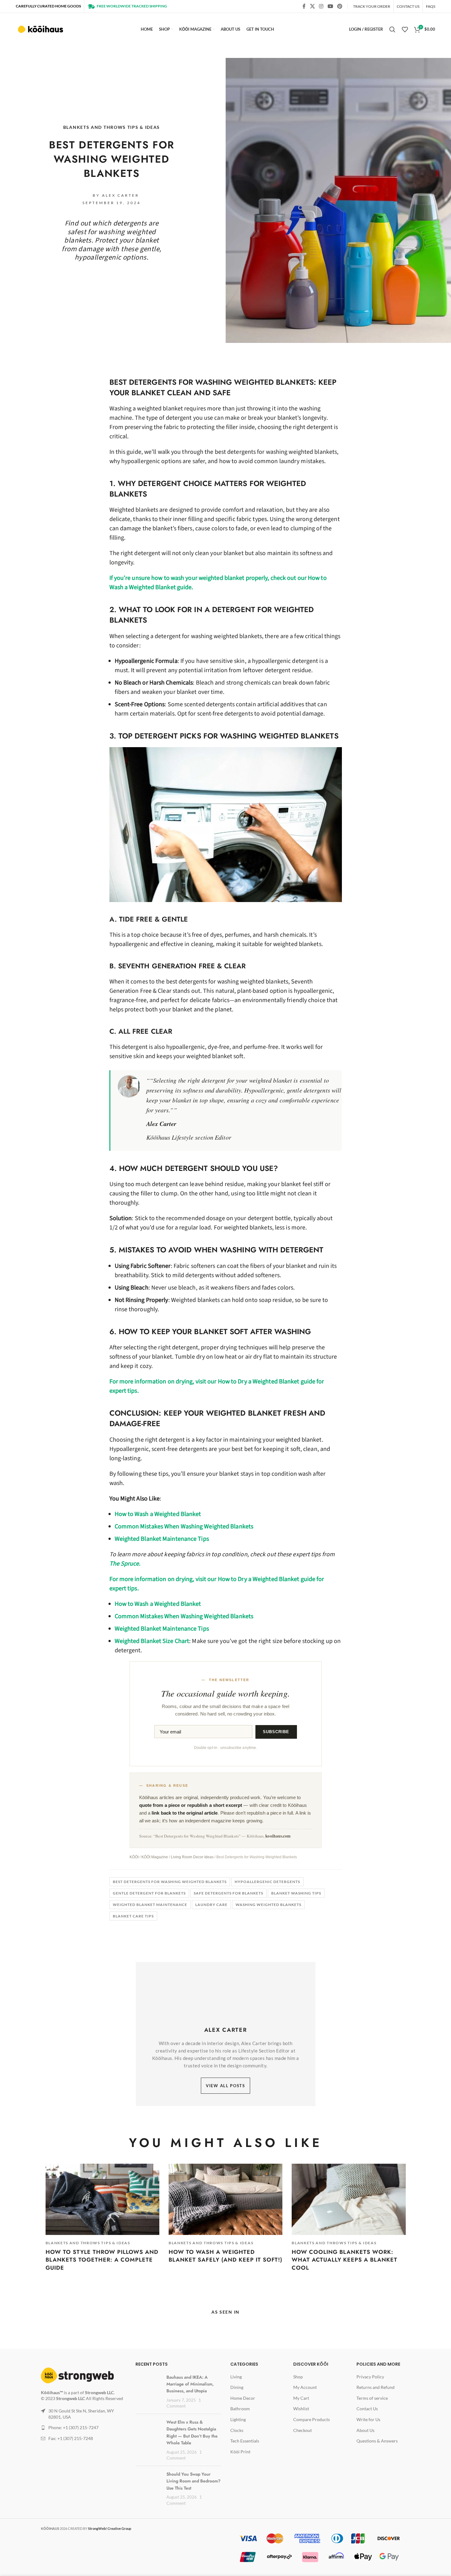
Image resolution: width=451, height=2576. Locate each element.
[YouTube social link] (330, 6)
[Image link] (77, 2375)
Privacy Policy (370, 2377)
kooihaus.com (278, 1836)
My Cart (301, 2398)
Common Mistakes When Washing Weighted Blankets (184, 1527)
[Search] (392, 29)
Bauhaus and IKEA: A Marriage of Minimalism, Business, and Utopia (190, 2384)
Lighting (238, 2419)
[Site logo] (41, 29)
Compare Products (312, 2419)
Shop (298, 2377)
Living (236, 2377)
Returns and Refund (376, 2387)
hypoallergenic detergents (267, 1882)
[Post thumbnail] (147, 2383)
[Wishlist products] (405, 29)
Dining (237, 2387)
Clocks (237, 2430)
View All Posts (225, 2086)
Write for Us (368, 2419)
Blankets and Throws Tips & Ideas (112, 127)
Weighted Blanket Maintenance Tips (162, 1539)
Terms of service (372, 2398)
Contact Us (367, 2409)
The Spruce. (125, 1564)
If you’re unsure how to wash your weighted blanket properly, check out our (208, 578)
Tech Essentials (245, 2441)
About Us (365, 2430)
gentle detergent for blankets (149, 1893)
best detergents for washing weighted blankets (170, 1882)
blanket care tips (133, 1916)
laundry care (211, 1905)
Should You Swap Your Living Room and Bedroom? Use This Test (193, 2481)
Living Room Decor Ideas (192, 1857)
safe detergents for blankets (228, 1893)
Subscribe (276, 1732)
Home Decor (243, 2398)
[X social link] (312, 6)
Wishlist (301, 2409)
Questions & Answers (377, 2441)
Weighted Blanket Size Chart (152, 1641)
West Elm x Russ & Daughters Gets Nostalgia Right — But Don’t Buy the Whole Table (192, 2432)
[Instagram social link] (321, 6)
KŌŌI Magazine (155, 1857)
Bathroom (240, 2409)
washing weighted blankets (268, 1905)
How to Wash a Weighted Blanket (158, 1514)
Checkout (303, 2430)
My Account (305, 2387)
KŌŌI (134, 1857)
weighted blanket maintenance (150, 1905)
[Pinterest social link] (340, 6)
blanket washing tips (296, 1893)
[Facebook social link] (304, 6)
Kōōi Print (240, 2452)
